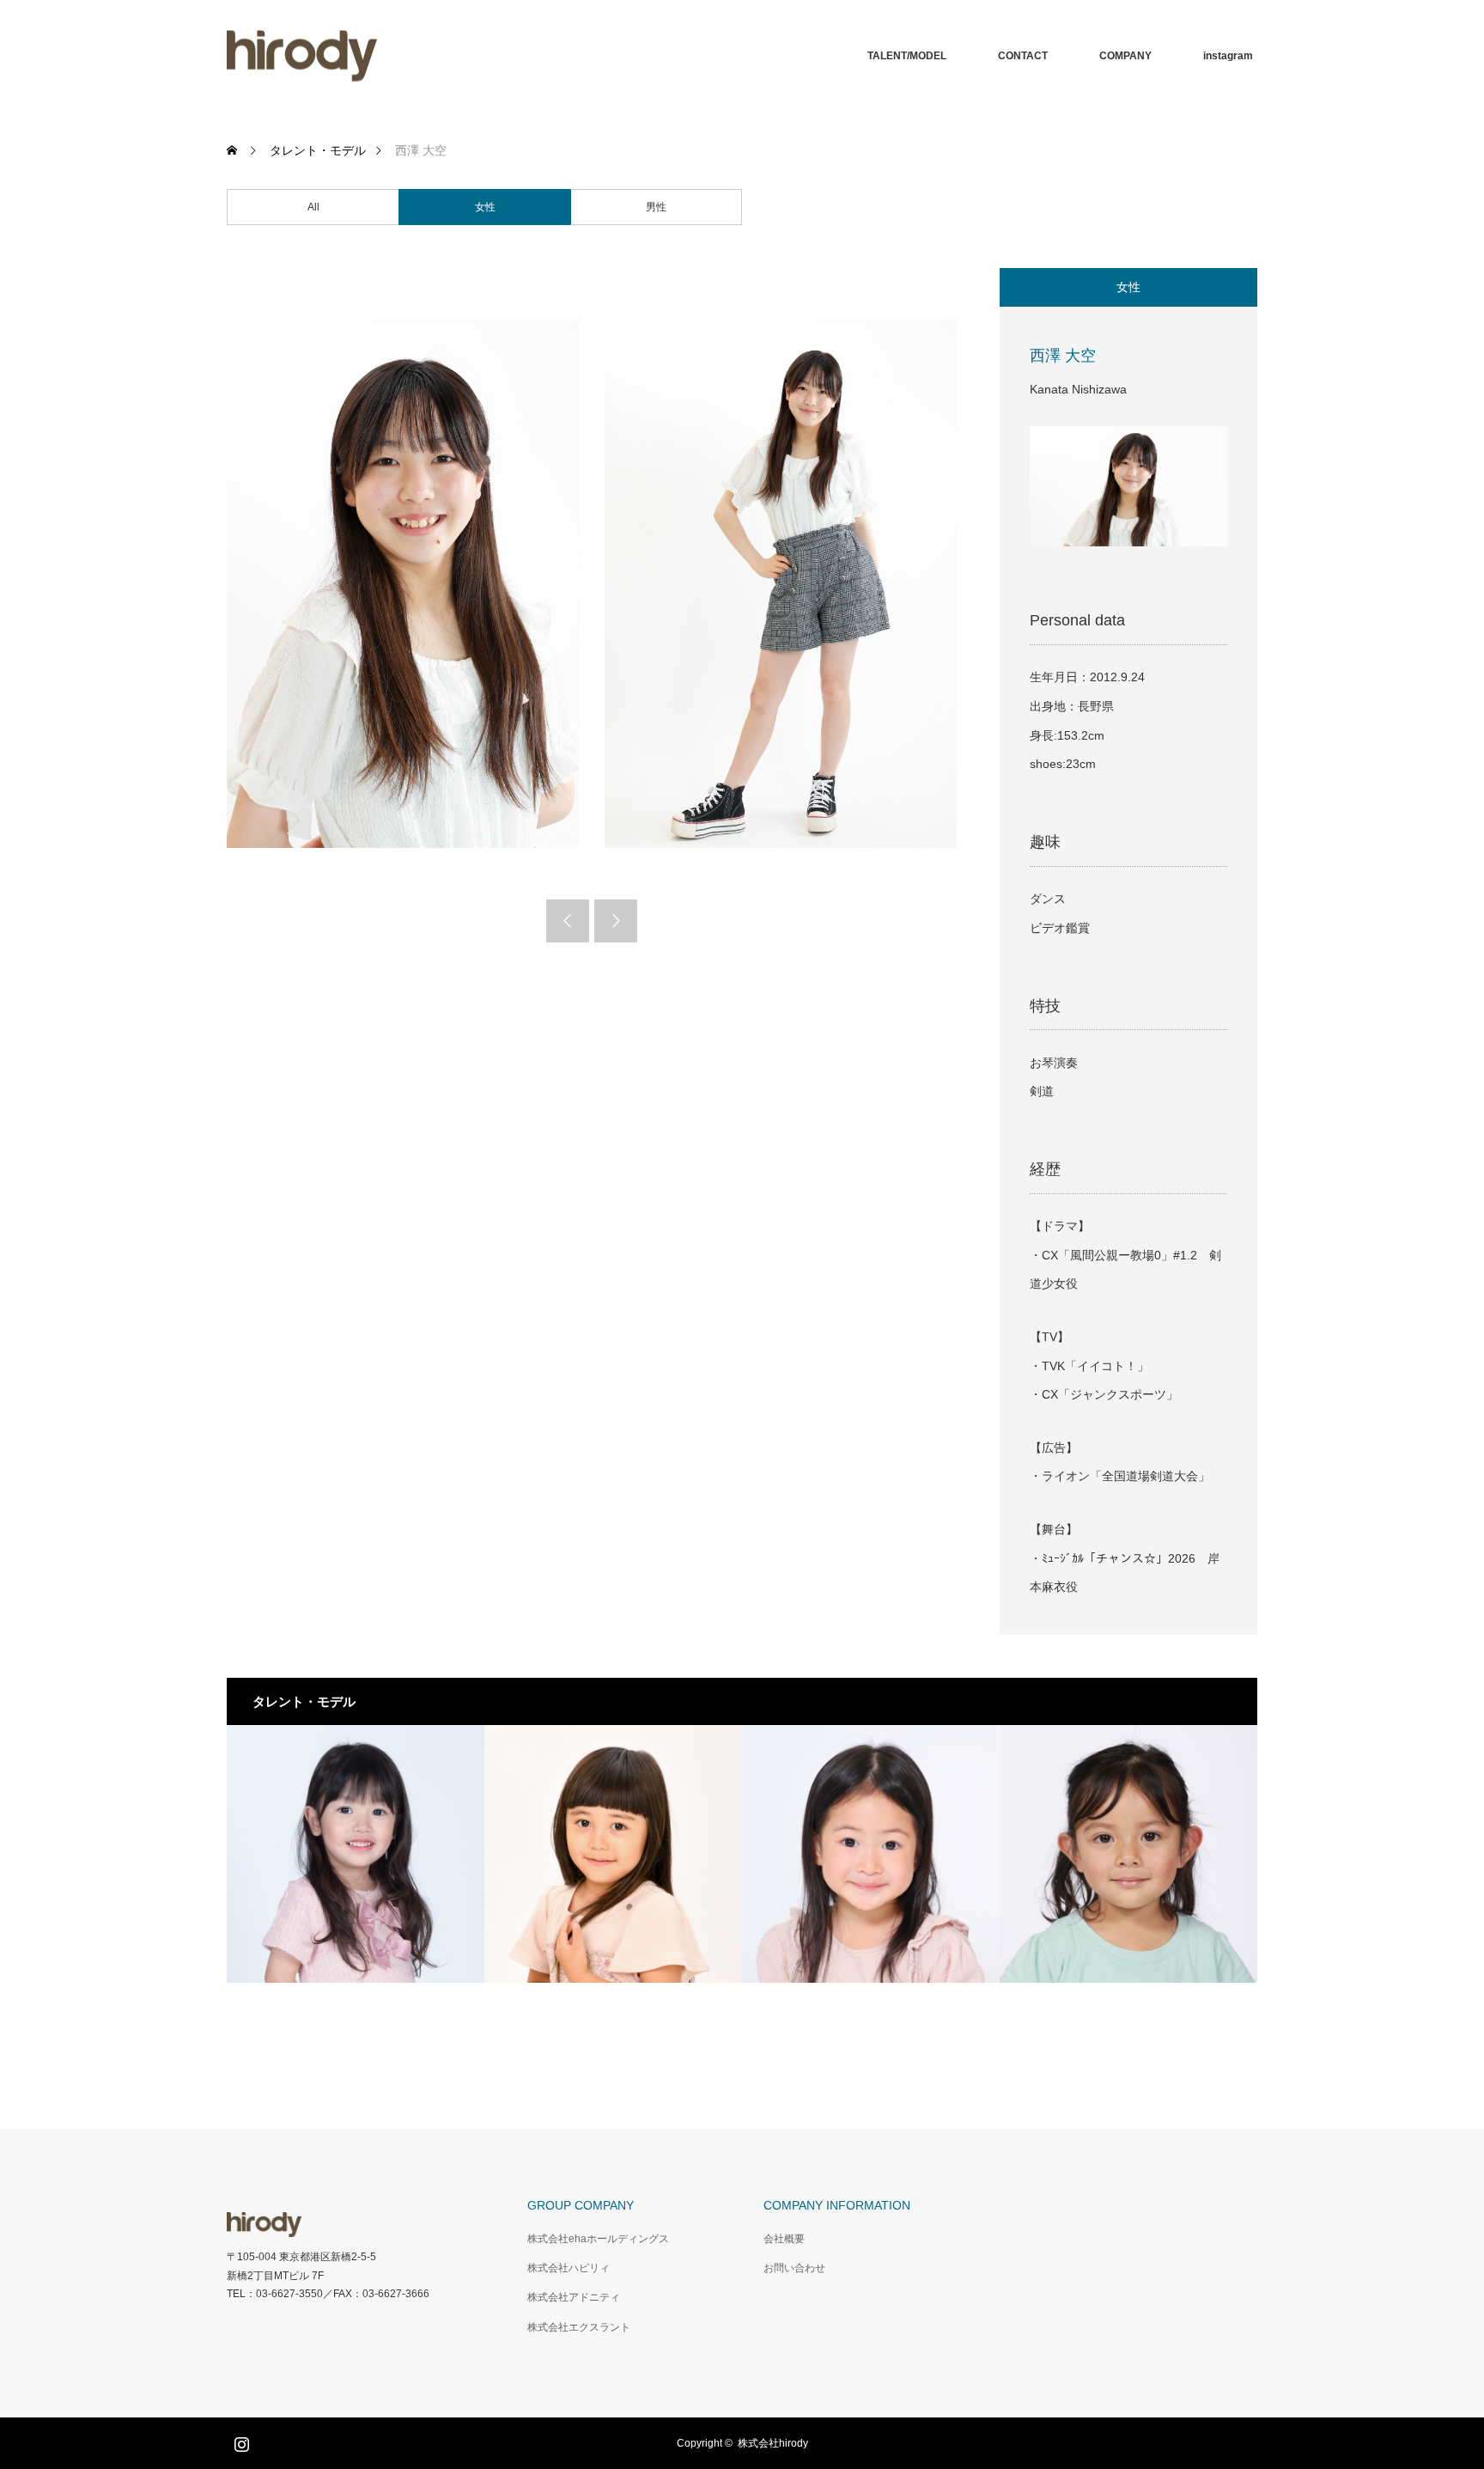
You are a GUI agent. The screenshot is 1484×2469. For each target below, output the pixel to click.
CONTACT (1023, 56)
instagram (1228, 56)
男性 (656, 207)
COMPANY (1125, 56)
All (313, 207)
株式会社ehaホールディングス (598, 2239)
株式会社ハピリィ (569, 2268)
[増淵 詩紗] (1128, 1854)
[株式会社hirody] (302, 56)
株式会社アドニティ (574, 2297)
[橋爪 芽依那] (871, 1854)
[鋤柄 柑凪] (613, 1854)
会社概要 (784, 2239)
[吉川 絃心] (356, 1854)
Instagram (240, 2441)
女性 (485, 207)
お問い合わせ (794, 2268)
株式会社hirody (773, 2443)
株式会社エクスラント (579, 2327)
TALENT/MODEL (907, 56)
